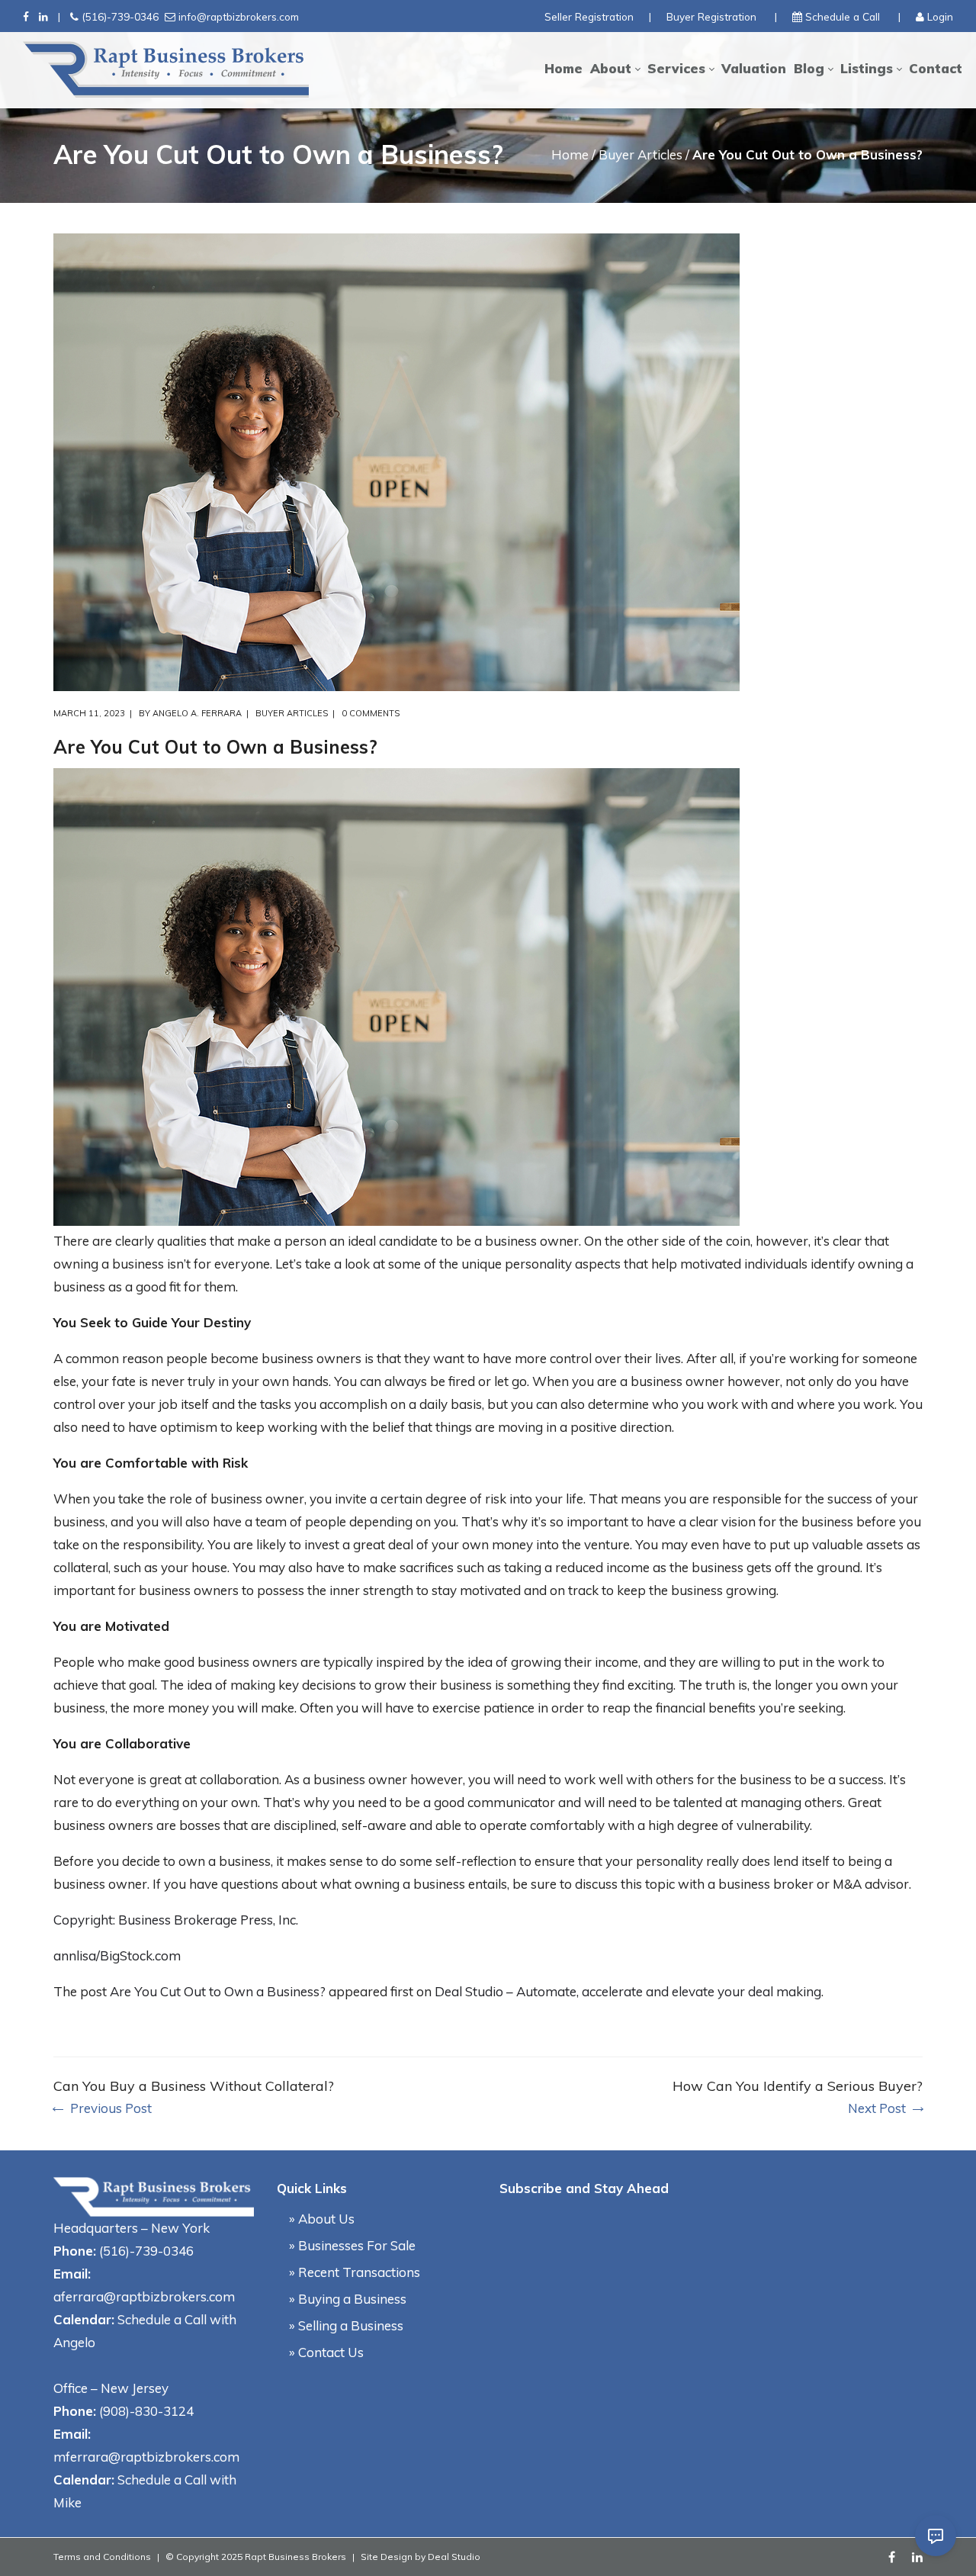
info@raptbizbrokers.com (239, 16)
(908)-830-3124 (146, 2411)
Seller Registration (589, 16)
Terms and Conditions (102, 2557)
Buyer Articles (640, 154)
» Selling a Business (346, 2325)
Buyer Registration (711, 16)
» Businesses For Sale (352, 2245)
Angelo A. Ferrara (197, 713)
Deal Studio (454, 2557)
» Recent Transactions (355, 2272)
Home (570, 154)
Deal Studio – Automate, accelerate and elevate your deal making (628, 1991)
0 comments (371, 713)
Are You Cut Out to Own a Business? (218, 1991)
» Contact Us (326, 2352)
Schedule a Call (843, 16)
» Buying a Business (348, 2299)
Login (940, 16)
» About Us (322, 2219)
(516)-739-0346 (120, 16)
